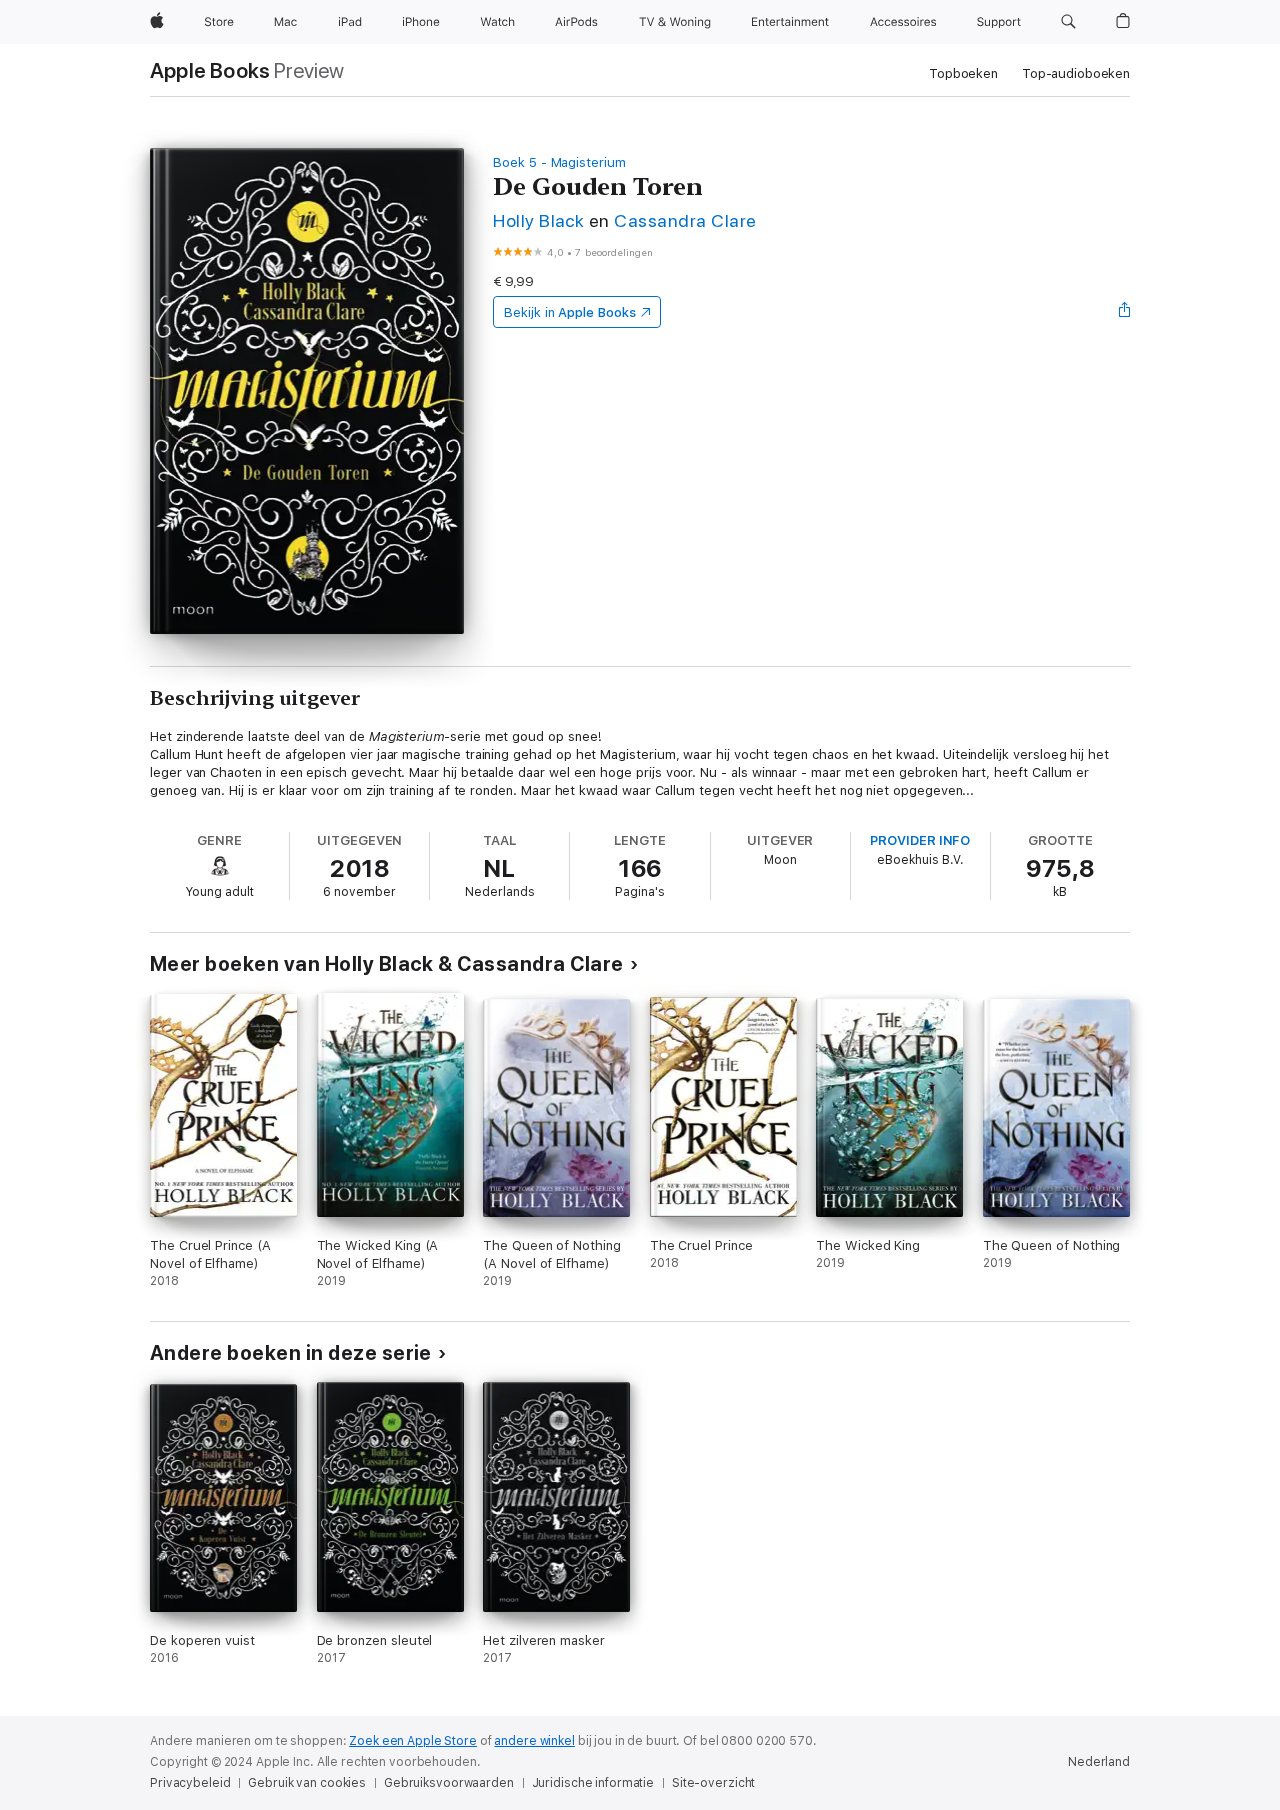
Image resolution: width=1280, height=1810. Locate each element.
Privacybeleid (190, 1783)
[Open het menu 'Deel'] (1125, 312)
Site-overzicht (713, 1783)
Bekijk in (570, 312)
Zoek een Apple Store (413, 1741)
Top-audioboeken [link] (1076, 73)
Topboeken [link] (963, 73)
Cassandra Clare (685, 220)
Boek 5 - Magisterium (559, 162)
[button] (1068, 22)
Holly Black (538, 220)
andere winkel (534, 1741)
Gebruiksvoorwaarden (449, 1783)
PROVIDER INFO (920, 840)
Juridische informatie (593, 1783)
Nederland (1099, 1762)
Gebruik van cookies (307, 1783)
